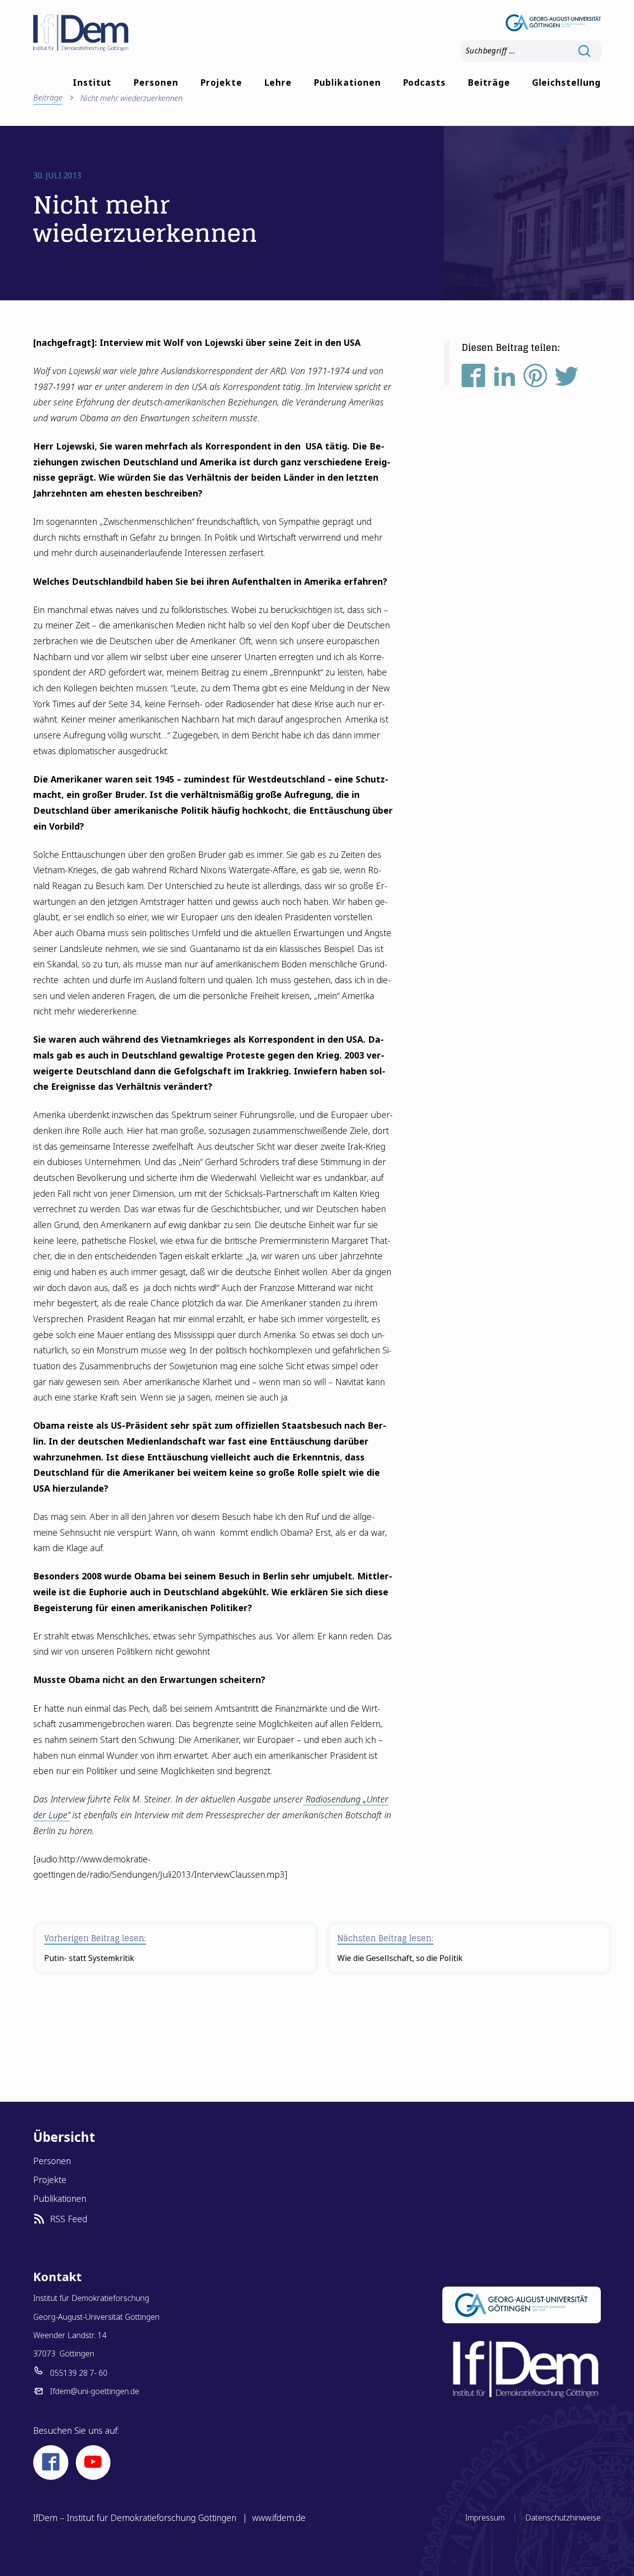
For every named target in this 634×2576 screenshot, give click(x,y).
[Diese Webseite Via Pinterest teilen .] (535, 379)
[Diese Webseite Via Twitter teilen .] (567, 379)
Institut (92, 82)
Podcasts (424, 82)
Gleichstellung (566, 82)
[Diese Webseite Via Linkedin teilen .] (505, 379)
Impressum (485, 2518)
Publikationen (347, 82)
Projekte (221, 82)
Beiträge (489, 82)
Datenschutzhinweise (563, 2518)
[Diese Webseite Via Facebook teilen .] (474, 379)
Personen (156, 82)
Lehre (278, 82)
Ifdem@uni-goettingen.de (95, 2391)
